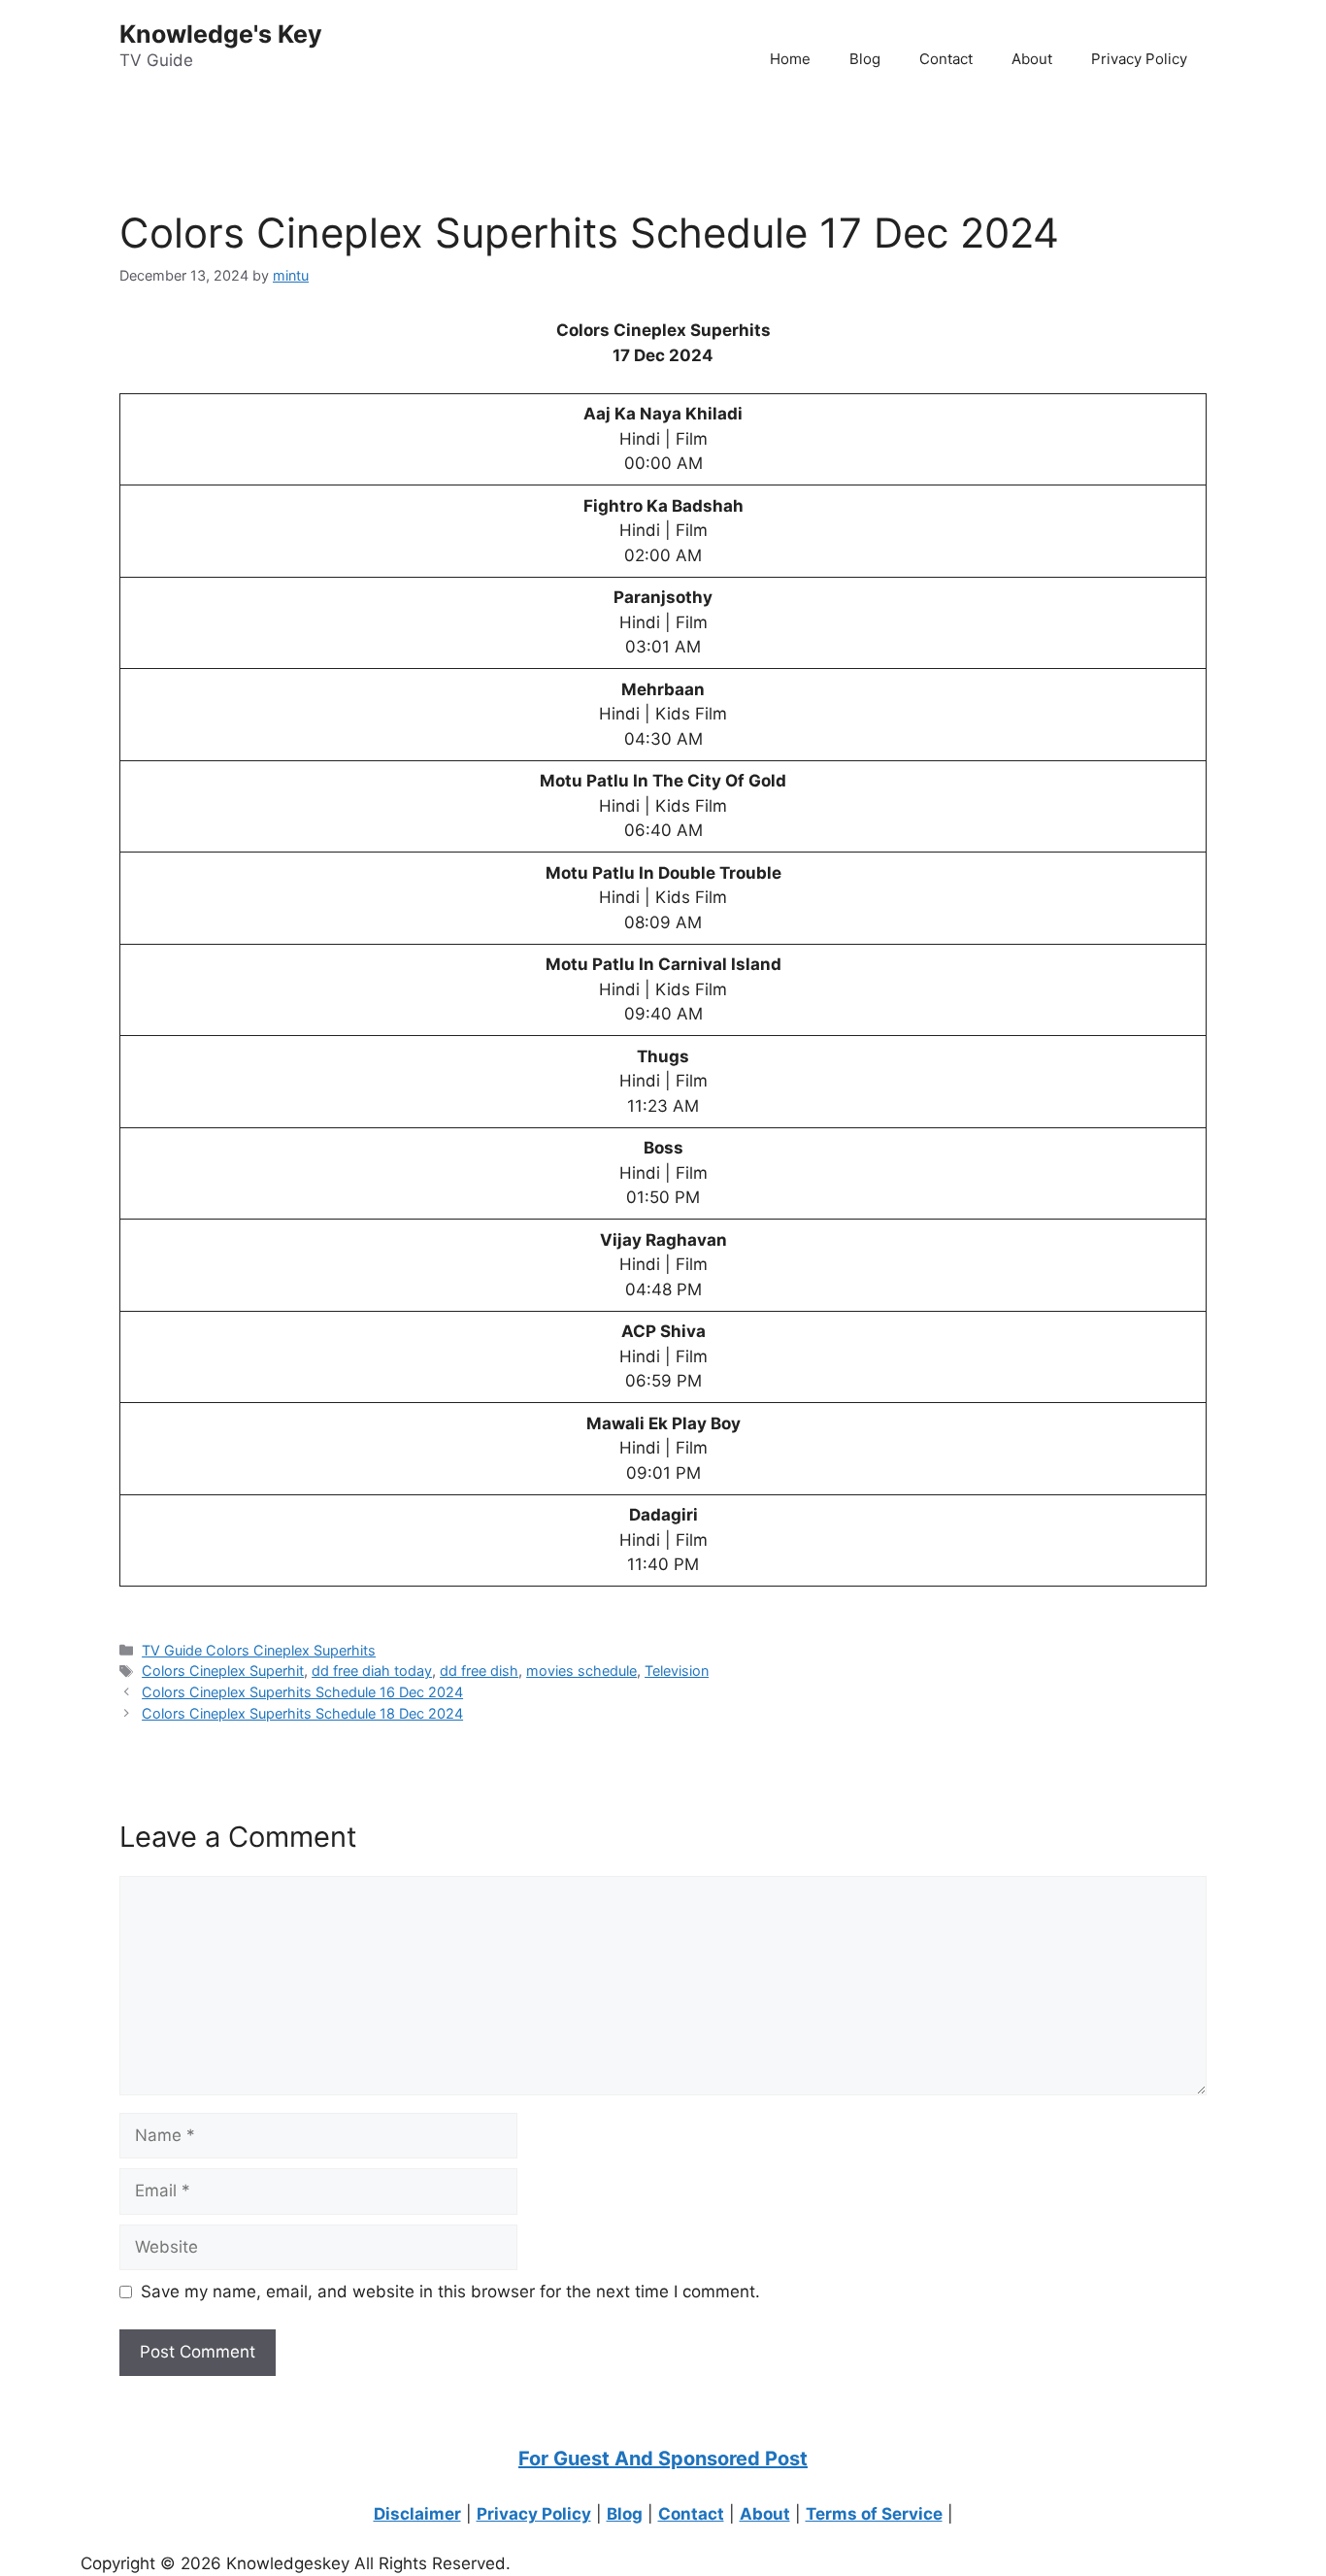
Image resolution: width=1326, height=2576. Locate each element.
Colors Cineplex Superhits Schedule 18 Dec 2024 (302, 1713)
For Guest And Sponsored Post (663, 2459)
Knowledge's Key (221, 34)
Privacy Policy (1139, 59)
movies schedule (581, 1671)
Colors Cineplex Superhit (223, 1671)
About (1032, 59)
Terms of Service (874, 2514)
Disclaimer (417, 2514)
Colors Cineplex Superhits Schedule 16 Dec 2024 (302, 1692)
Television (677, 1671)
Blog (865, 59)
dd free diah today (372, 1671)
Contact (946, 59)
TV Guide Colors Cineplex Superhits (259, 1650)
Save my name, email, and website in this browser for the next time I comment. (450, 2292)
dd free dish (479, 1671)
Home (790, 59)
